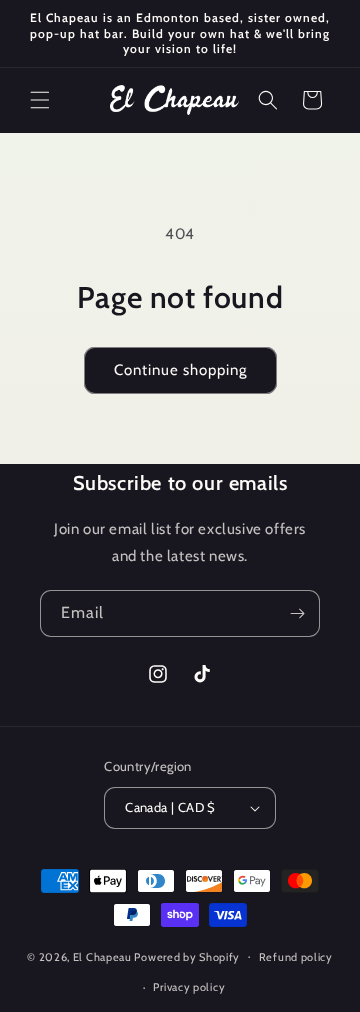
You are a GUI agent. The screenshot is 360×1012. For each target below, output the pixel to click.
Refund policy (296, 957)
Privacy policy (189, 987)
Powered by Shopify (187, 956)
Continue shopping (180, 370)
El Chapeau (102, 956)
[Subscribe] (297, 613)
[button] (40, 100)
